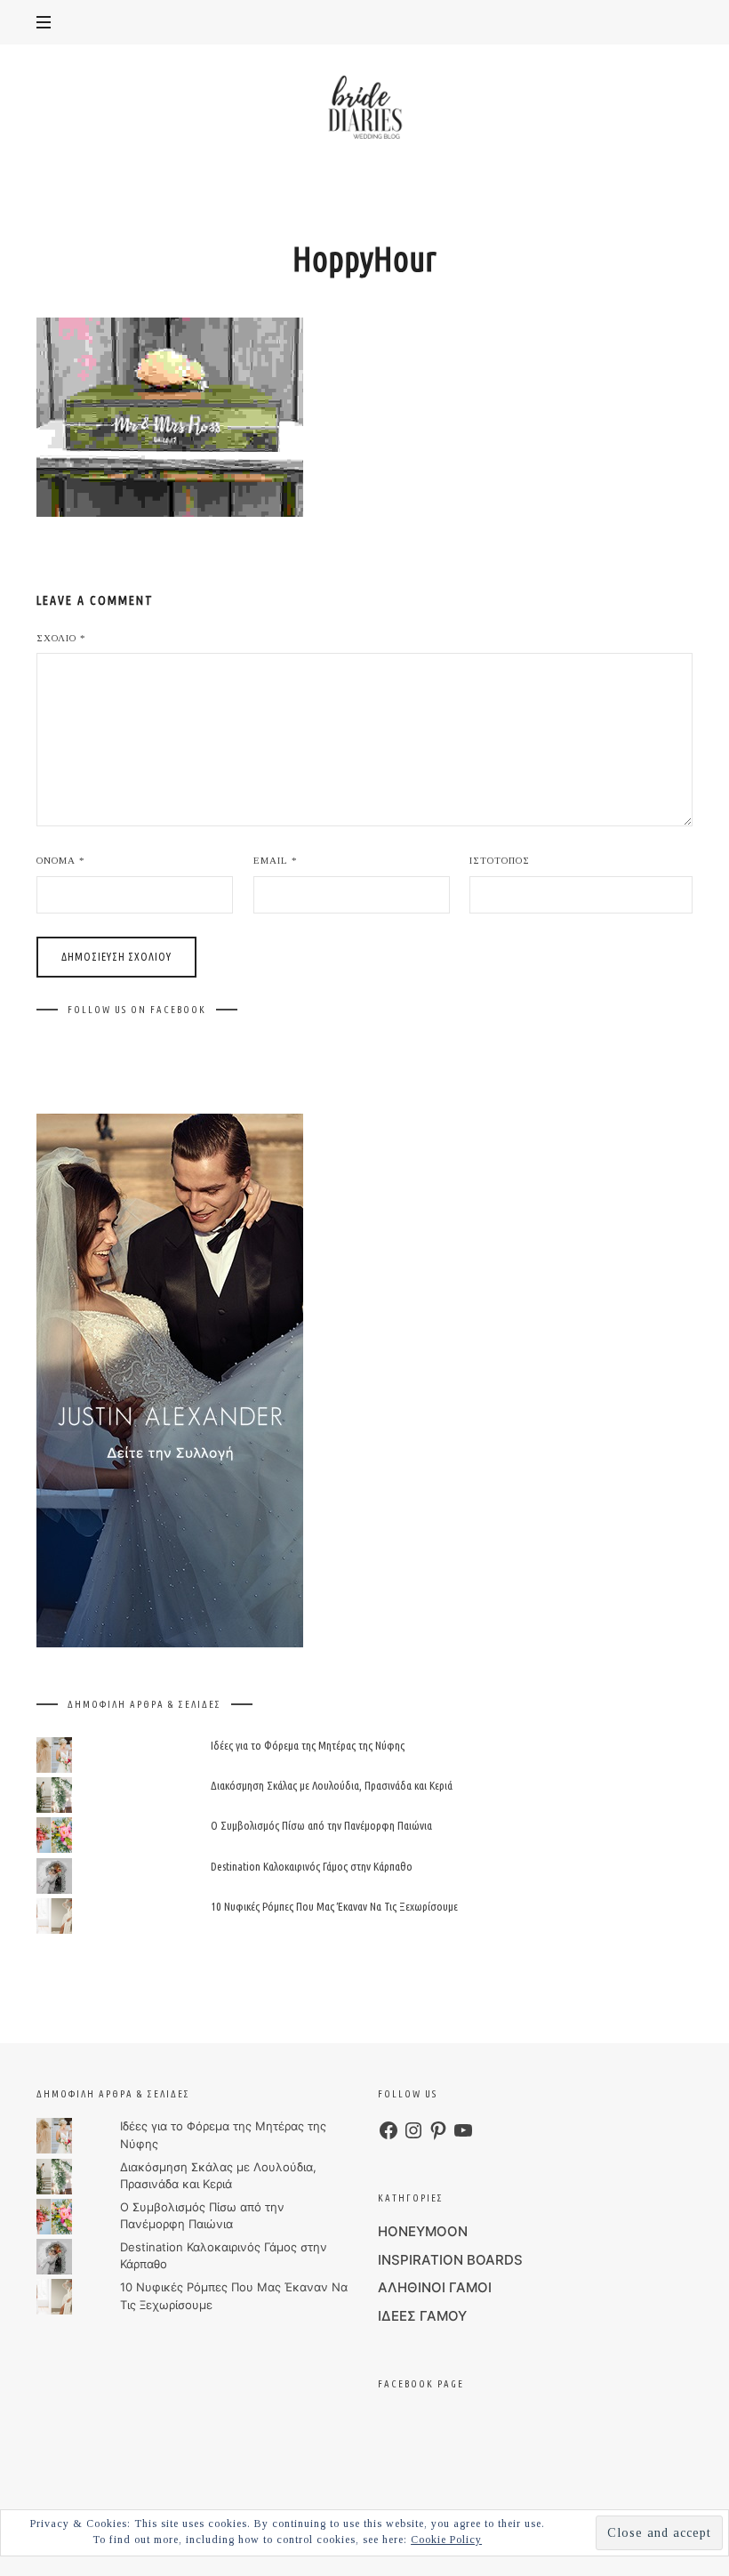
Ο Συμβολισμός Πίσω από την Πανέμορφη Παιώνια (321, 1826)
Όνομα (61, 860)
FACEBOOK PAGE (421, 2384)
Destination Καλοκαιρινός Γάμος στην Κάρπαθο (312, 1866)
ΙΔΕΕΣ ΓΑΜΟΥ (422, 2316)
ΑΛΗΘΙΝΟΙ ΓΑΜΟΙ (435, 2287)
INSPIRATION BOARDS (450, 2260)
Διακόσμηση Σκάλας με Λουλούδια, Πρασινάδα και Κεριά (332, 1786)
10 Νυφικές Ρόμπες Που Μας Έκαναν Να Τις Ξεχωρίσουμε (334, 1906)
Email (276, 860)
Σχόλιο (61, 638)
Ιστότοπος (500, 860)
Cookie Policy (446, 2540)
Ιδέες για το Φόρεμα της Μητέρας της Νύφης (308, 1745)
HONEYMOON (423, 2231)
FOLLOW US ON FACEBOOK (137, 1010)
